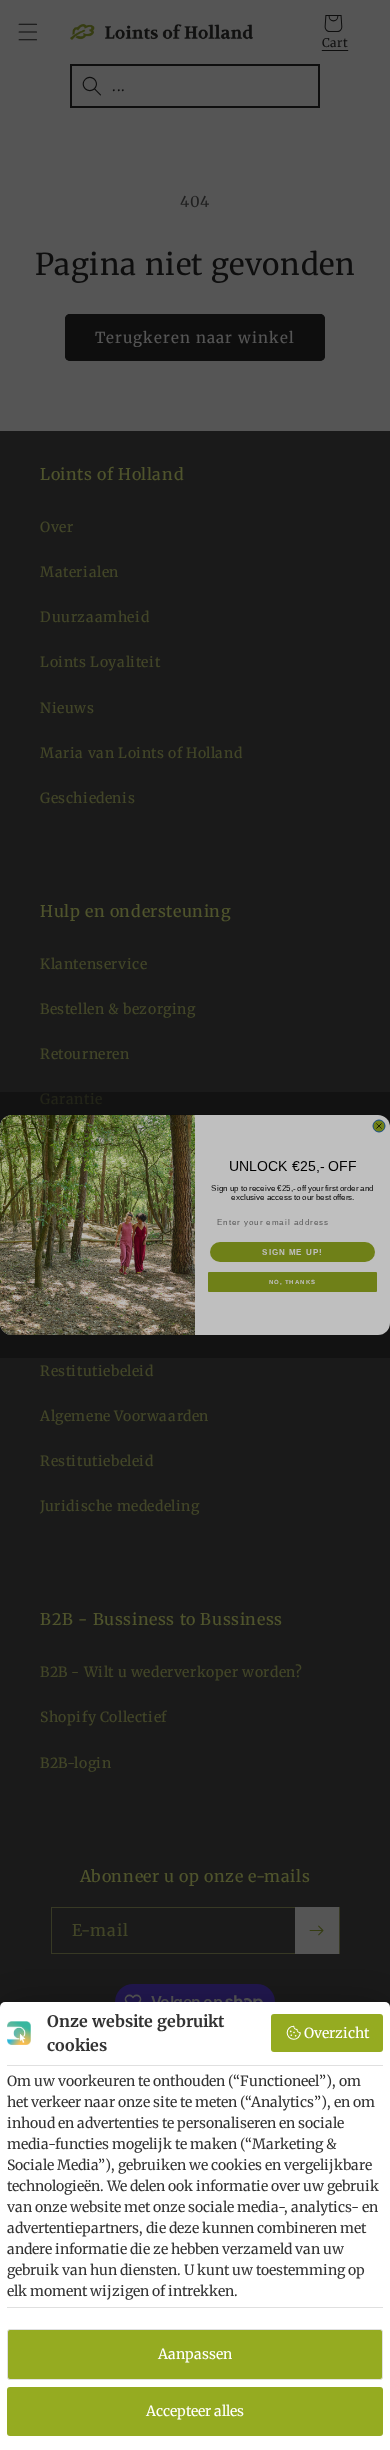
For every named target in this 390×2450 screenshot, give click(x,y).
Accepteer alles (195, 2411)
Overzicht (336, 2033)
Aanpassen (195, 2354)
